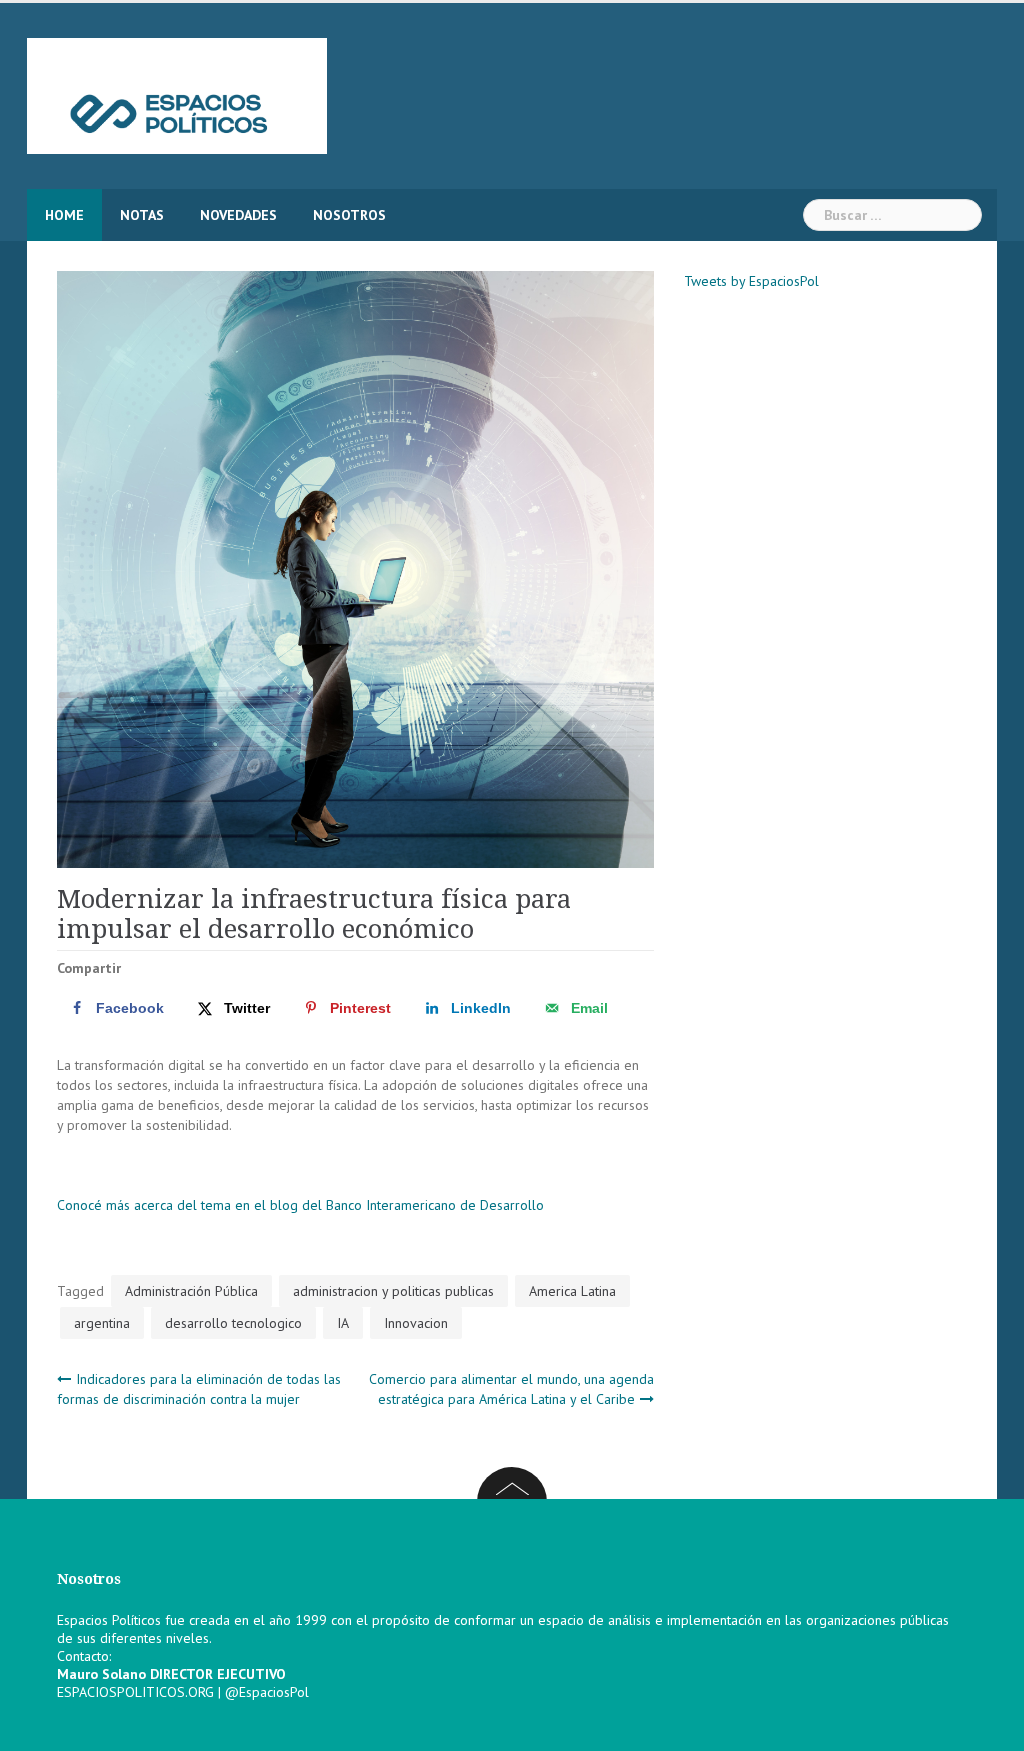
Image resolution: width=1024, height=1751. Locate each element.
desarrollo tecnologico (233, 1323)
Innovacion (416, 1323)
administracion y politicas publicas (393, 1291)
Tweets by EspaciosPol (751, 281)
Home (64, 215)
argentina (102, 1323)
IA (343, 1323)
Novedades (238, 215)
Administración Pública (191, 1291)
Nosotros (349, 215)
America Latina (572, 1291)
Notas (142, 215)
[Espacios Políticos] (177, 95)
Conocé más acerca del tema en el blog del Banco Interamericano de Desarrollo (300, 1205)
